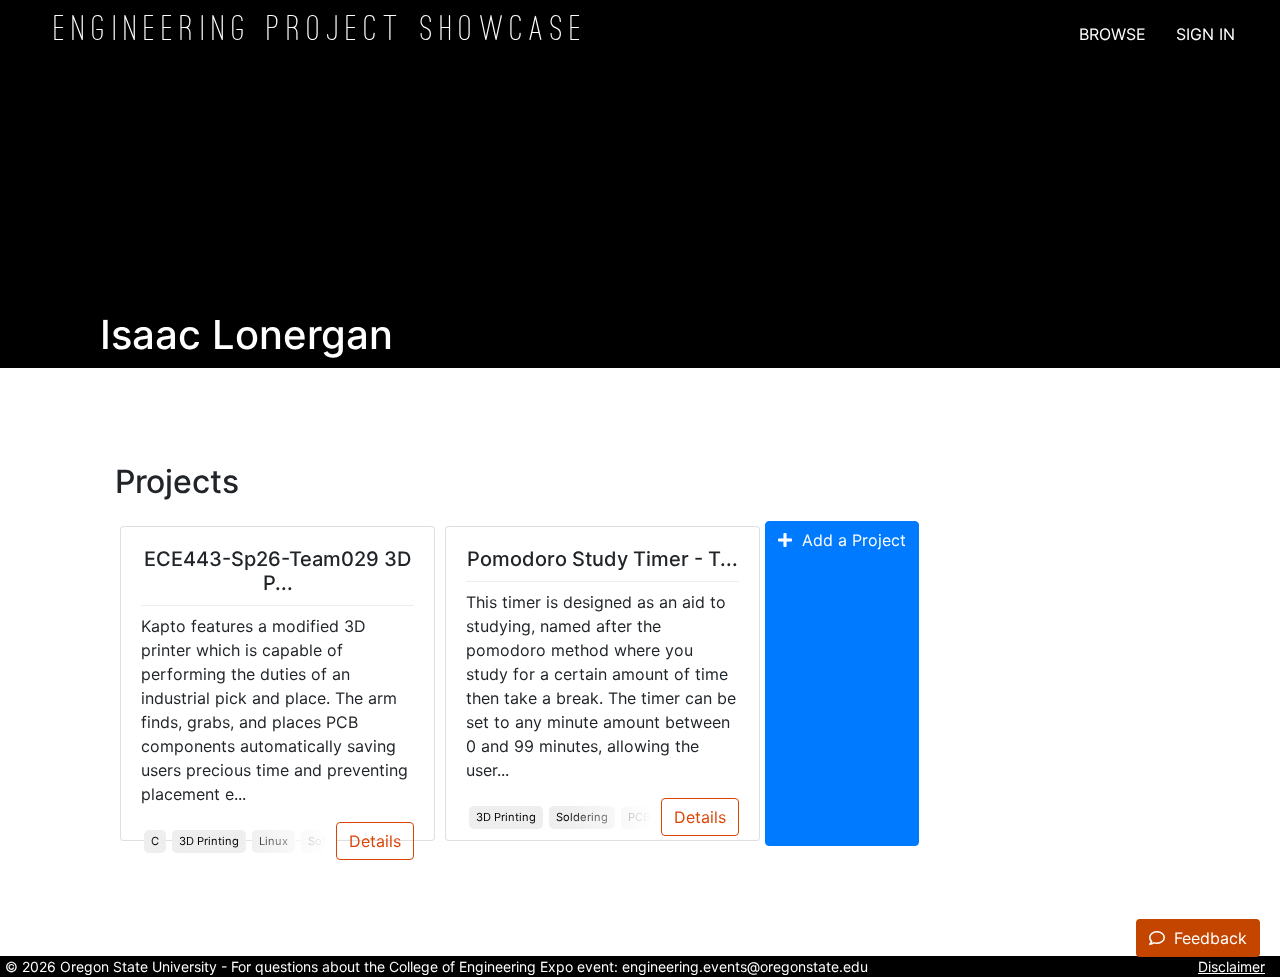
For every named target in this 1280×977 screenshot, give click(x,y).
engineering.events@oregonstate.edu (745, 966)
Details (375, 841)
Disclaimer (1231, 966)
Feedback (1208, 938)
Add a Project (849, 540)
